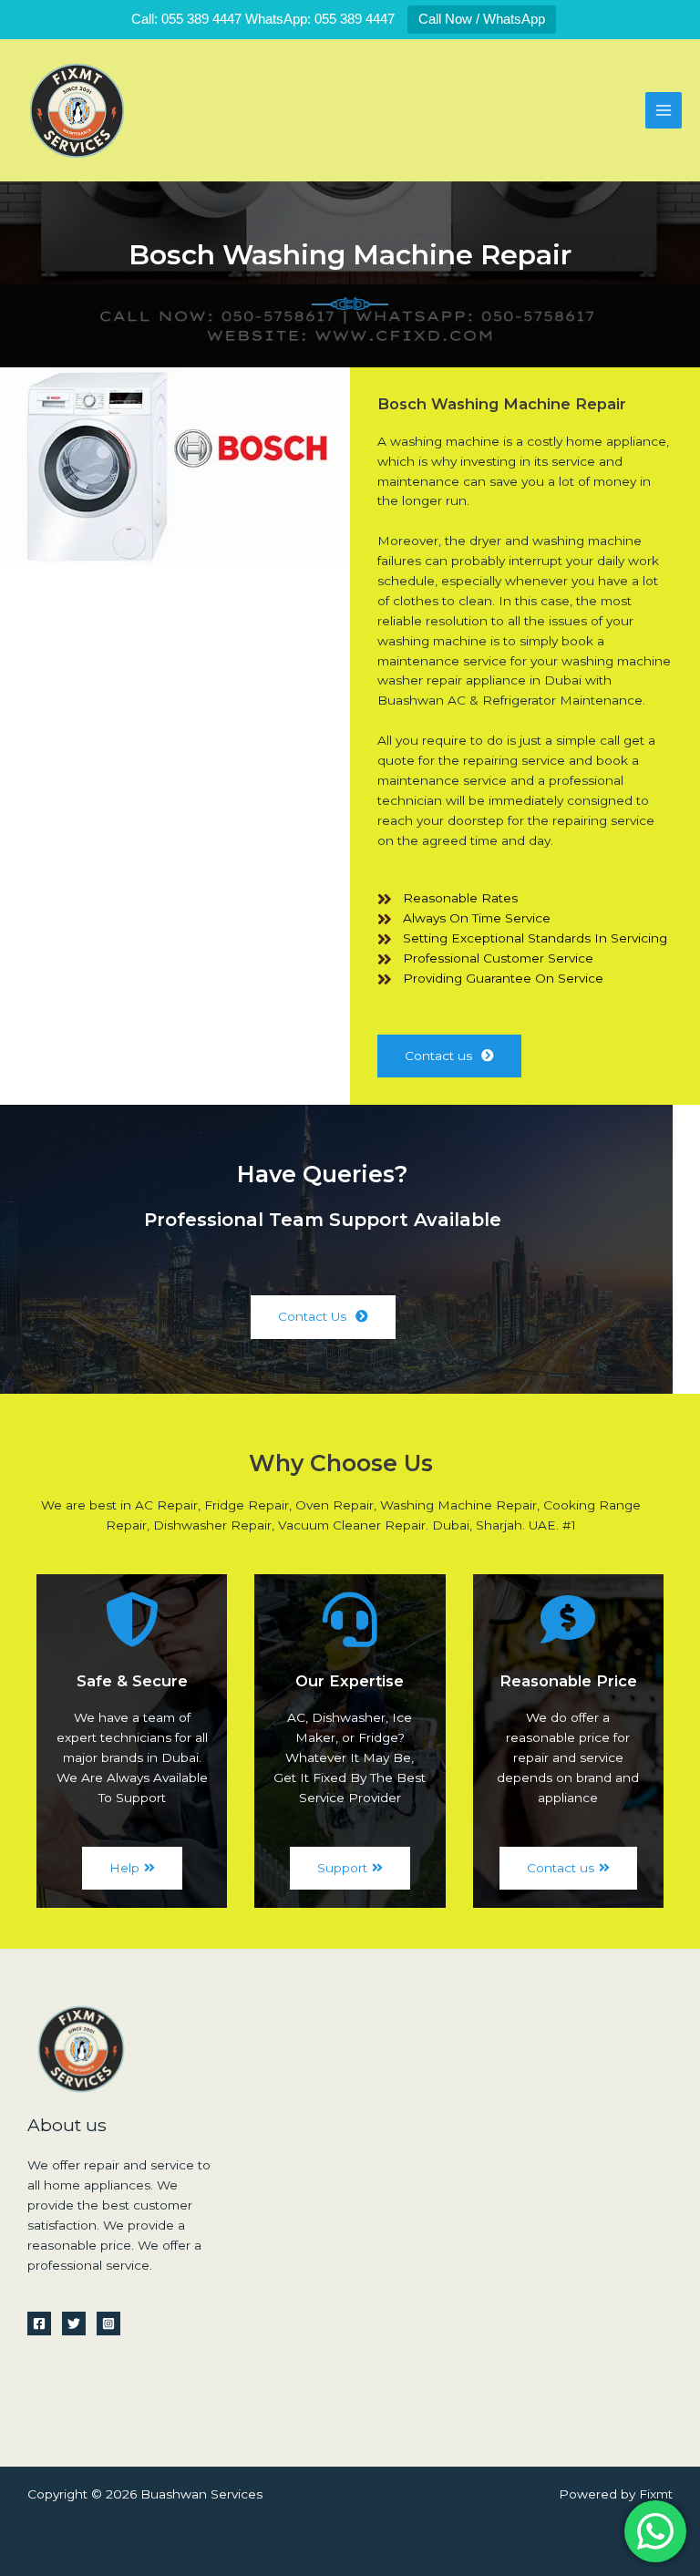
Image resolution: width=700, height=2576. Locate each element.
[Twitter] (74, 2324)
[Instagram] (108, 2324)
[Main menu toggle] (664, 111)
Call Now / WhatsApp (482, 19)
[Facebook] (39, 2324)
